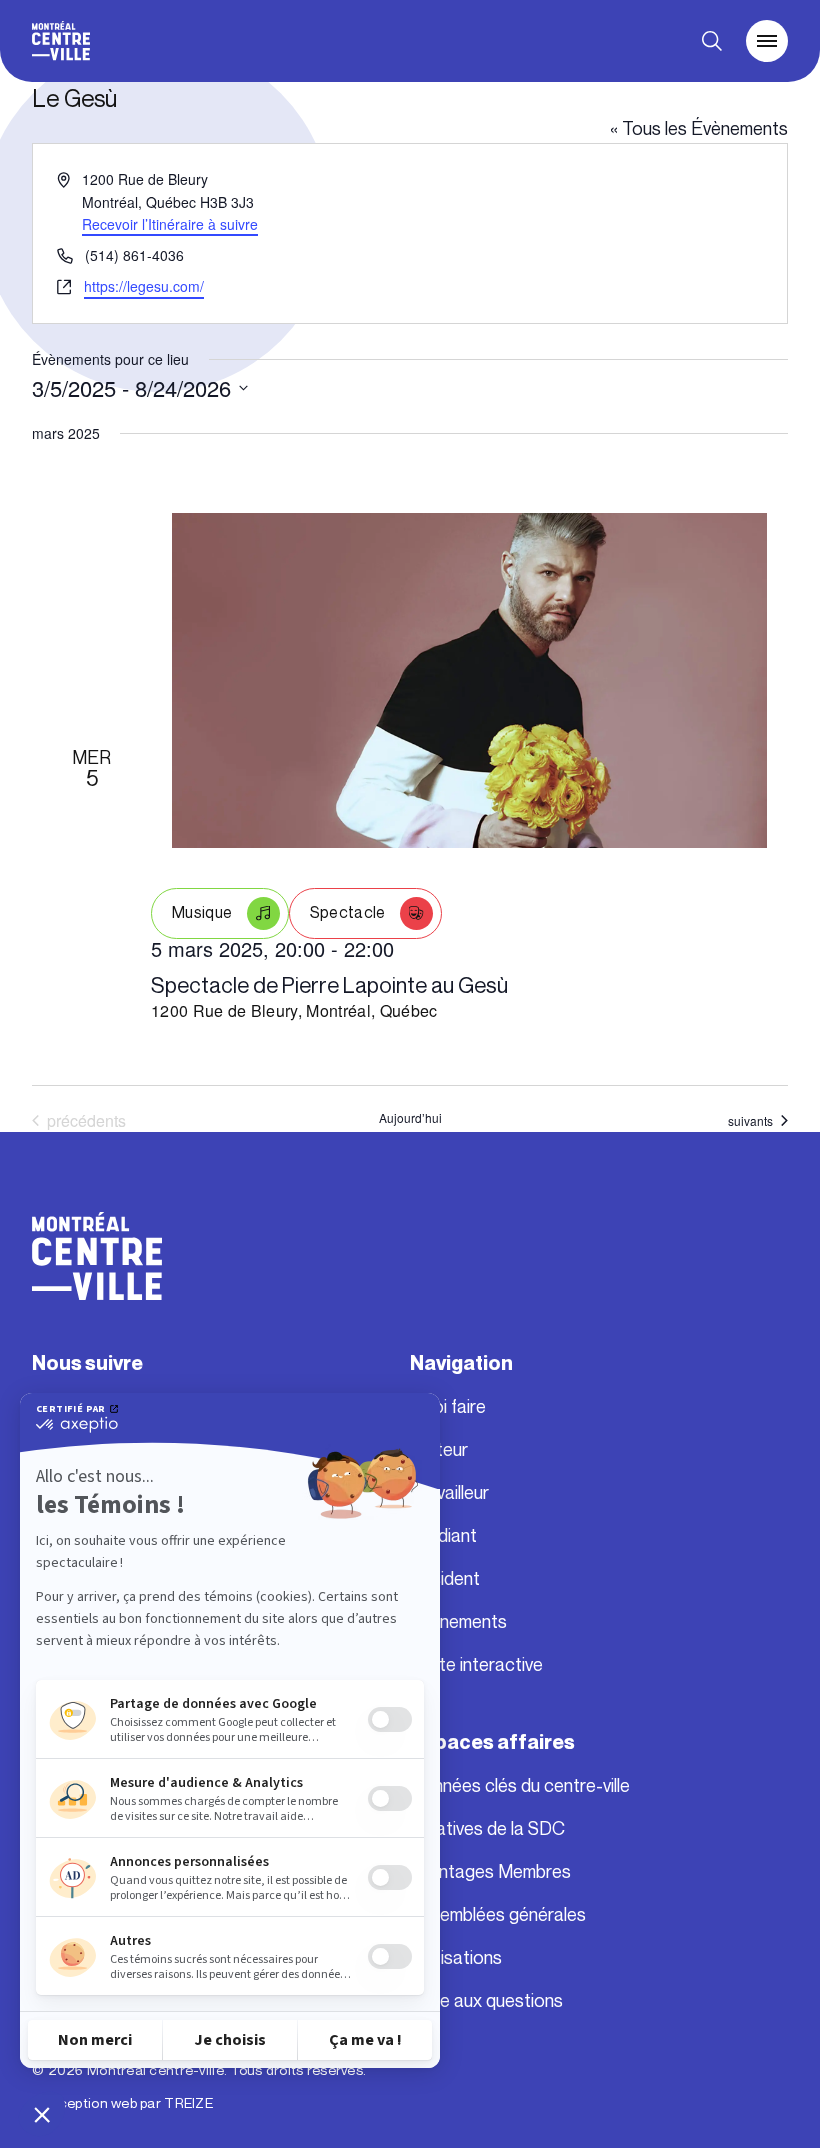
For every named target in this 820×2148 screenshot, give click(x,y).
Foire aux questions (486, 2001)
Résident (445, 1579)
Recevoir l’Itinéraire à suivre (170, 224)
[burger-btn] (767, 41)
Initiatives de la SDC (487, 1829)
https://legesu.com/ (144, 286)
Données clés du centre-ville (520, 1786)
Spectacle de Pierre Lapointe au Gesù (329, 985)
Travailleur (449, 1493)
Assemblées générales (498, 1915)
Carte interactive (476, 1665)
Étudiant (443, 1536)
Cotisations (456, 1958)
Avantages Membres (490, 1872)
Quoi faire (448, 1407)
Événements (458, 1622)
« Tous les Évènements (699, 129)
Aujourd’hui (410, 1118)
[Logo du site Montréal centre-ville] (61, 41)
